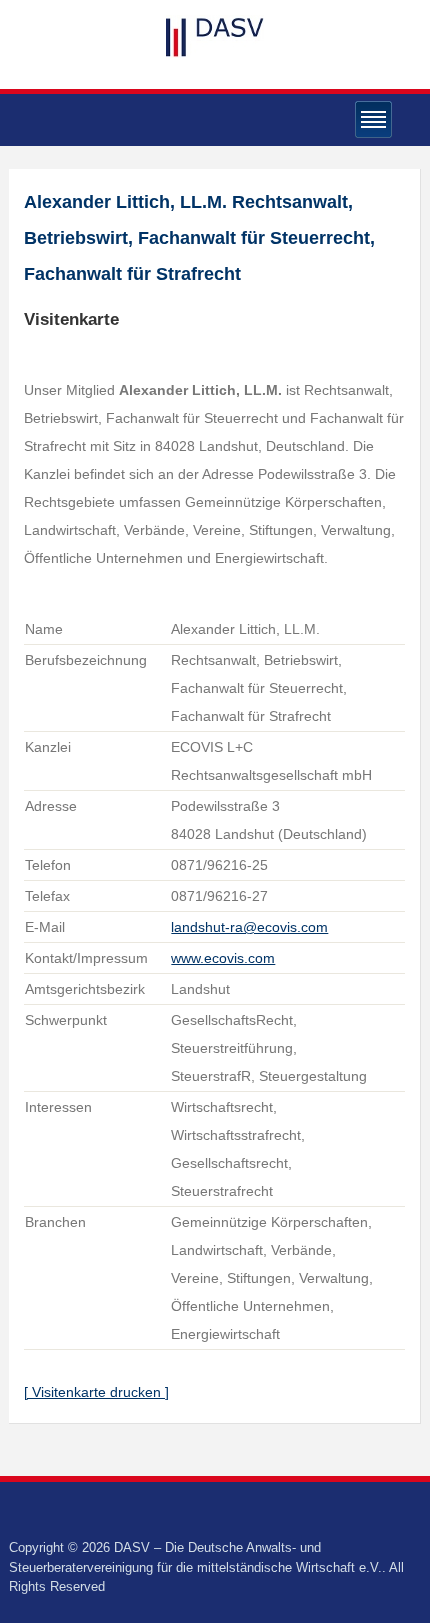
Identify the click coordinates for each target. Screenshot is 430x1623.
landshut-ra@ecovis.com (249, 927)
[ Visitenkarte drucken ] (96, 1392)
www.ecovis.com (223, 958)
